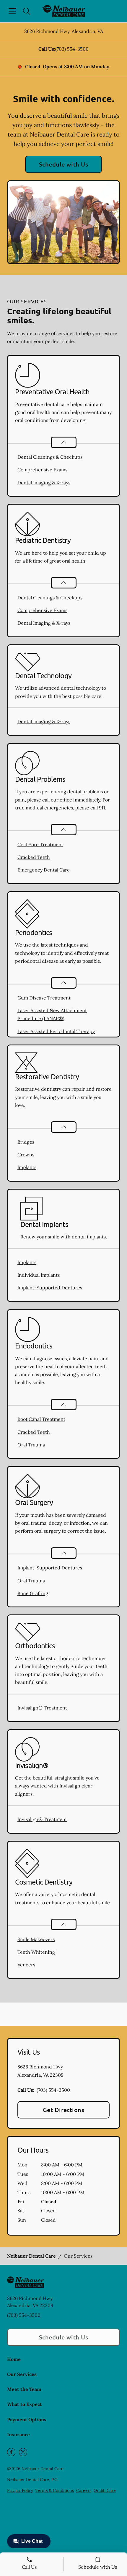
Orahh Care (105, 2490)
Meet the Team (24, 2389)
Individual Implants (39, 1275)
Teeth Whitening (36, 1952)
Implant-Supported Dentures (50, 1288)
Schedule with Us (64, 164)
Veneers (26, 1965)
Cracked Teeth (34, 857)
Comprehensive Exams (42, 470)
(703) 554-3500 (72, 49)
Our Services (22, 2374)
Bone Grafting (33, 1593)
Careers (84, 2490)
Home (14, 2359)
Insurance (18, 2434)
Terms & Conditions (55, 2490)
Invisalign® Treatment (42, 1708)
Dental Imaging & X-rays (44, 483)
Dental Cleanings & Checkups (50, 457)
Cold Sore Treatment (40, 844)
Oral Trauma (31, 1445)
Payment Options (27, 2419)
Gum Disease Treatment (44, 998)
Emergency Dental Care (44, 870)
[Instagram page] (23, 2452)
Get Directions (64, 2110)
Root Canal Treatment (41, 1419)
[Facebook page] (11, 2452)
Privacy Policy (20, 2490)
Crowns (26, 1155)
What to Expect (25, 2404)
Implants (27, 1167)
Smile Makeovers (36, 1939)
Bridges (26, 1142)
